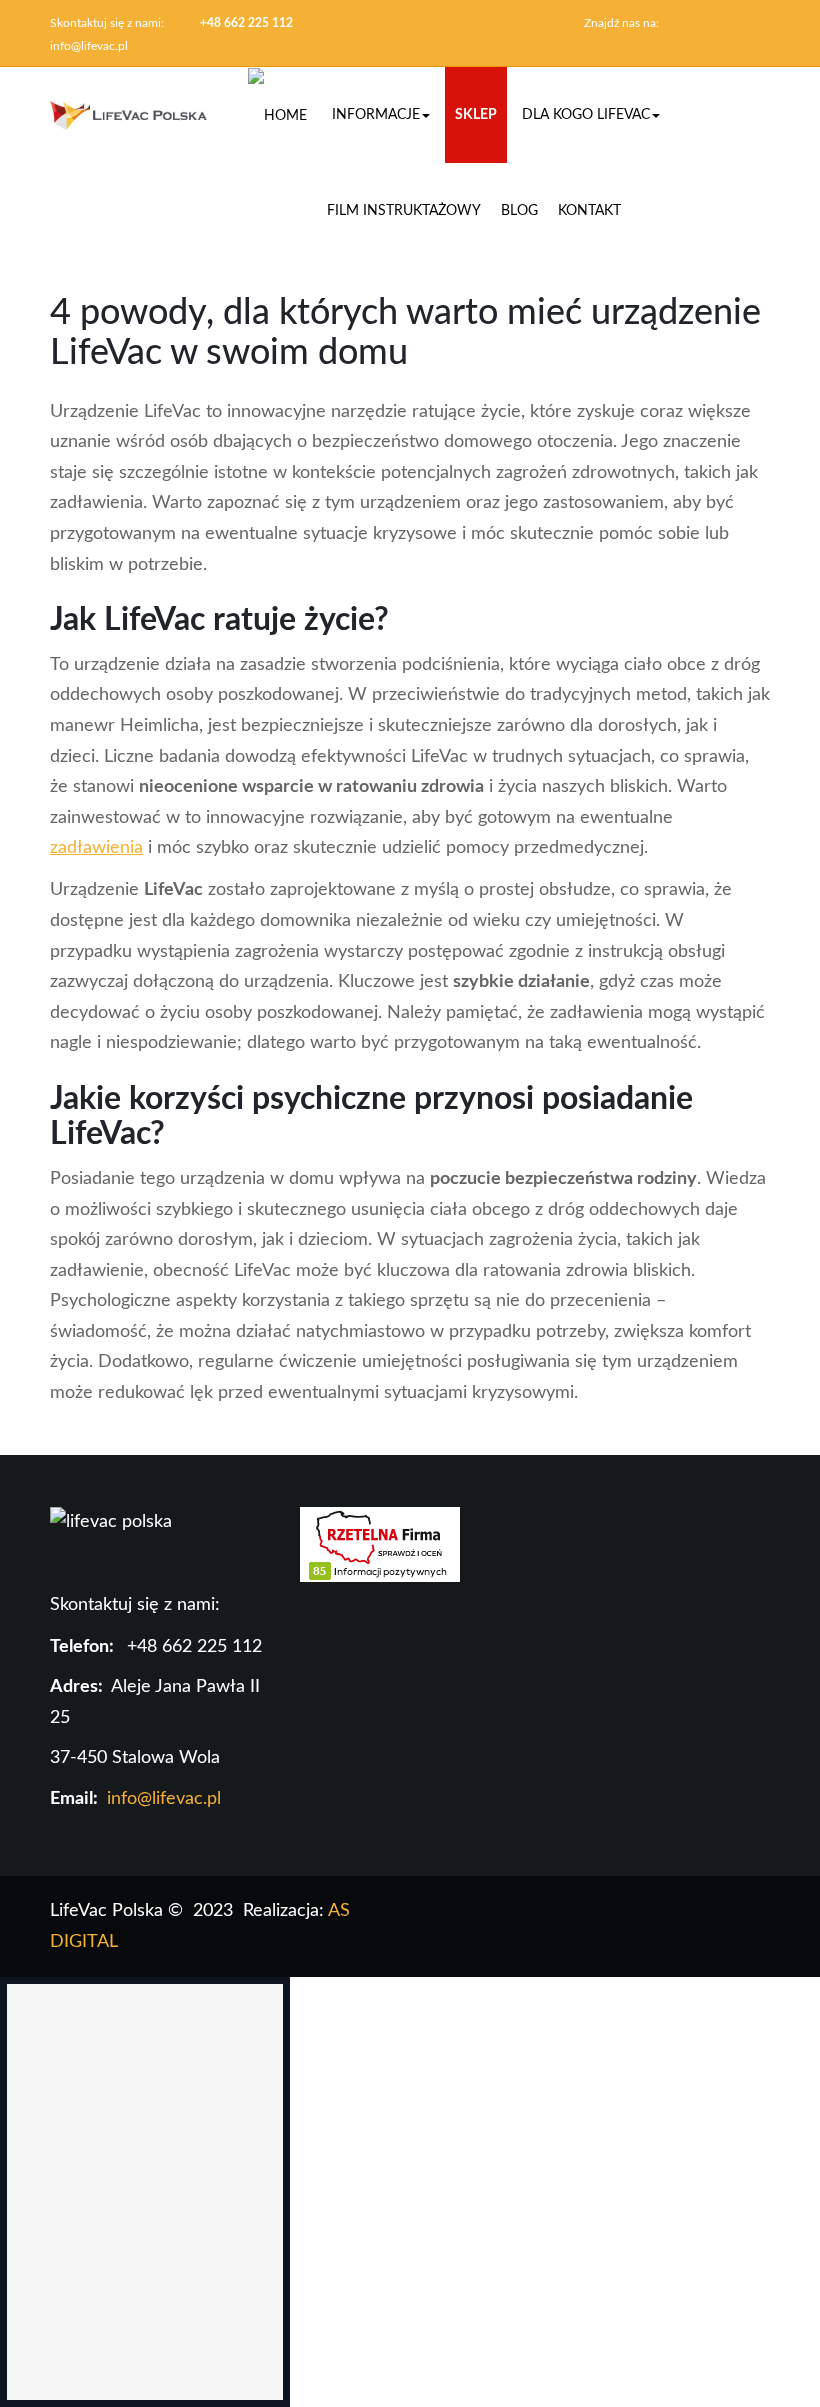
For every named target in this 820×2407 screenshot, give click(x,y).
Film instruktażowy (404, 211)
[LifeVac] (129, 115)
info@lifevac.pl (89, 46)
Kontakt (589, 211)
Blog (519, 211)
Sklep (476, 115)
